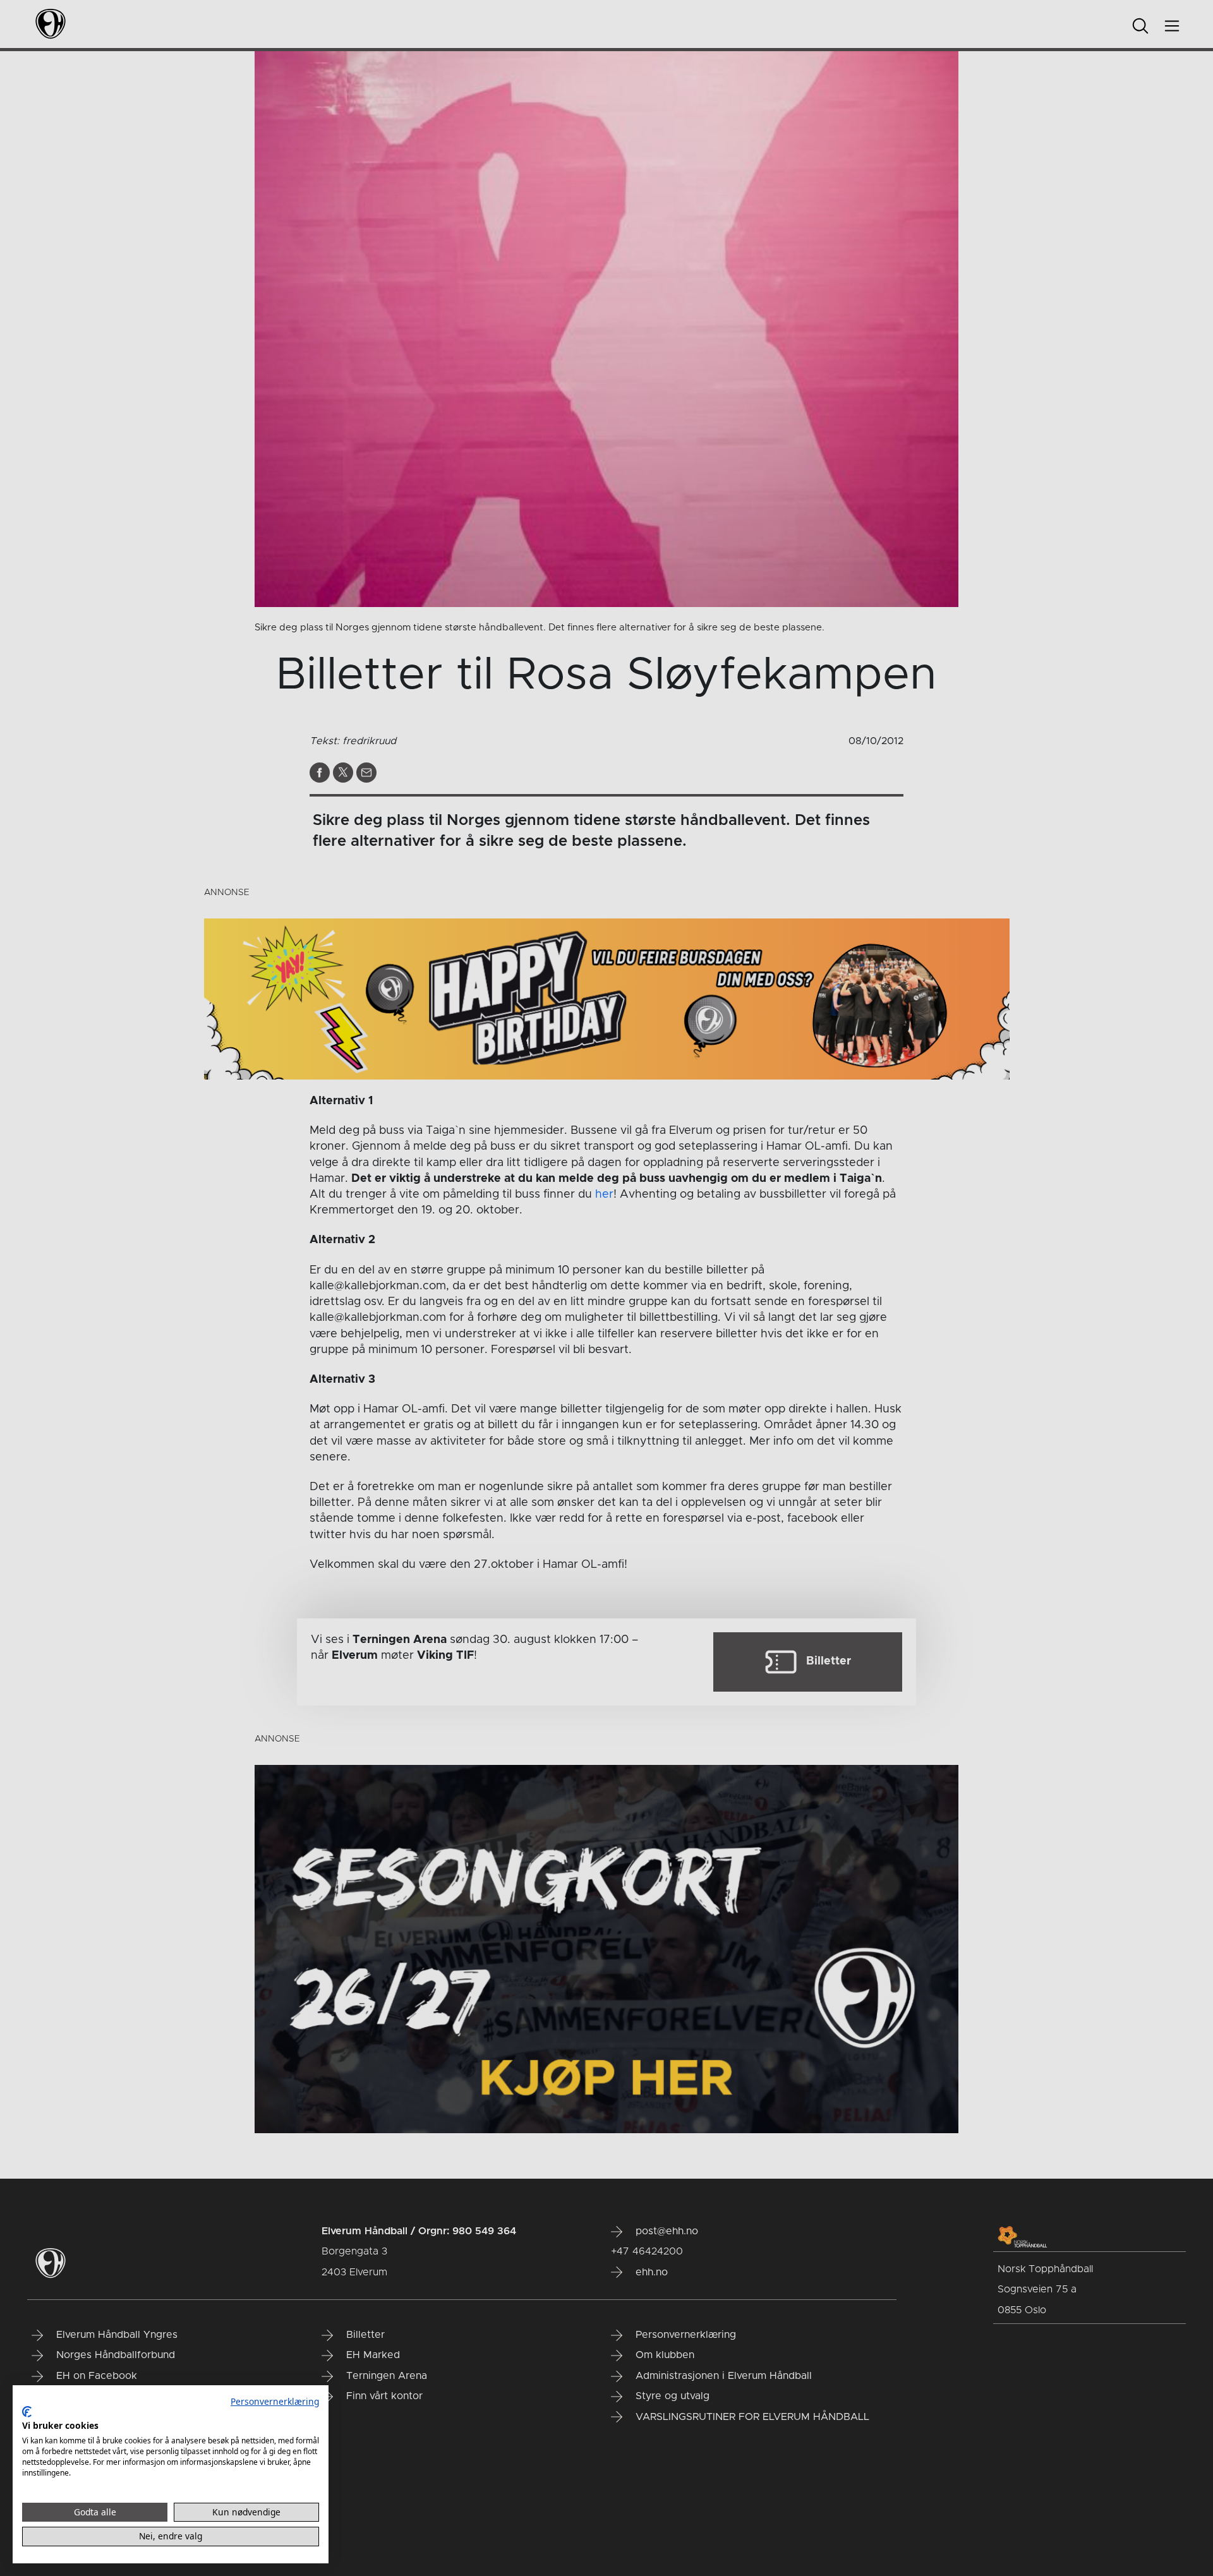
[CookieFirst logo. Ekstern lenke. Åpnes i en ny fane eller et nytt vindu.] (27, 2412)
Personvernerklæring (275, 2401)
